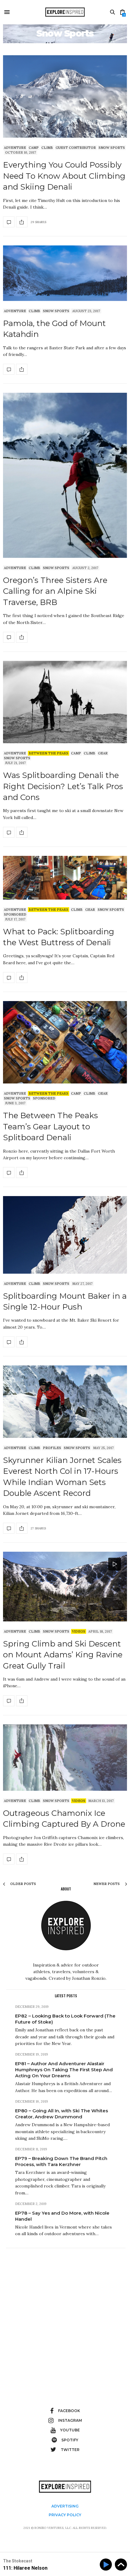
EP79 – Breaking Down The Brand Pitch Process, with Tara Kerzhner (61, 2161)
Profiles (52, 1448)
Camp (34, 148)
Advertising (65, 2506)
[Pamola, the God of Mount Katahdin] (65, 273)
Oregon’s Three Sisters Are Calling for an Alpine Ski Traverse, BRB (55, 591)
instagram (70, 2420)
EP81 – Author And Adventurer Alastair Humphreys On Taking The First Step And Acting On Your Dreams (64, 2070)
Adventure (15, 148)
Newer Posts (107, 1884)
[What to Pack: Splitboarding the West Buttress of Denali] (65, 878)
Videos (79, 1631)
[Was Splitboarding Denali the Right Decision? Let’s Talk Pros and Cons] (65, 702)
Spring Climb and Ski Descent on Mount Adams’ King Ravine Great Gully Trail (63, 1655)
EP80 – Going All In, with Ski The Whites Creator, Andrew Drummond (62, 2114)
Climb (47, 148)
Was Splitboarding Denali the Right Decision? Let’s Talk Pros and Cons (63, 786)
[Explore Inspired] (65, 12)
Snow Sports (112, 148)
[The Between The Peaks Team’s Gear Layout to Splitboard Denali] (65, 1042)
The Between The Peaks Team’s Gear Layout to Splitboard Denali (50, 1126)
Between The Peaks (49, 753)
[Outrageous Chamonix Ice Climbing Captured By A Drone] (65, 1758)
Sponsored (15, 914)
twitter (70, 2450)
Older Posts (23, 1884)
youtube (70, 2430)
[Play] (107, 2565)
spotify (70, 2440)
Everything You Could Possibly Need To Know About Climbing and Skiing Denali (64, 176)
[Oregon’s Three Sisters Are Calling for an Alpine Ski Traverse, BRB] (65, 475)
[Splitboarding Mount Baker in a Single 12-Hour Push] (65, 1235)
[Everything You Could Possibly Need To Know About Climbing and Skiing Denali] (65, 96)
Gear (103, 753)
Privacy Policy (65, 2515)
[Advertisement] (65, 2317)
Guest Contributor (76, 148)
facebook (69, 2411)
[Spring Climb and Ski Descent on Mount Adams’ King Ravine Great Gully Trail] (65, 1587)
